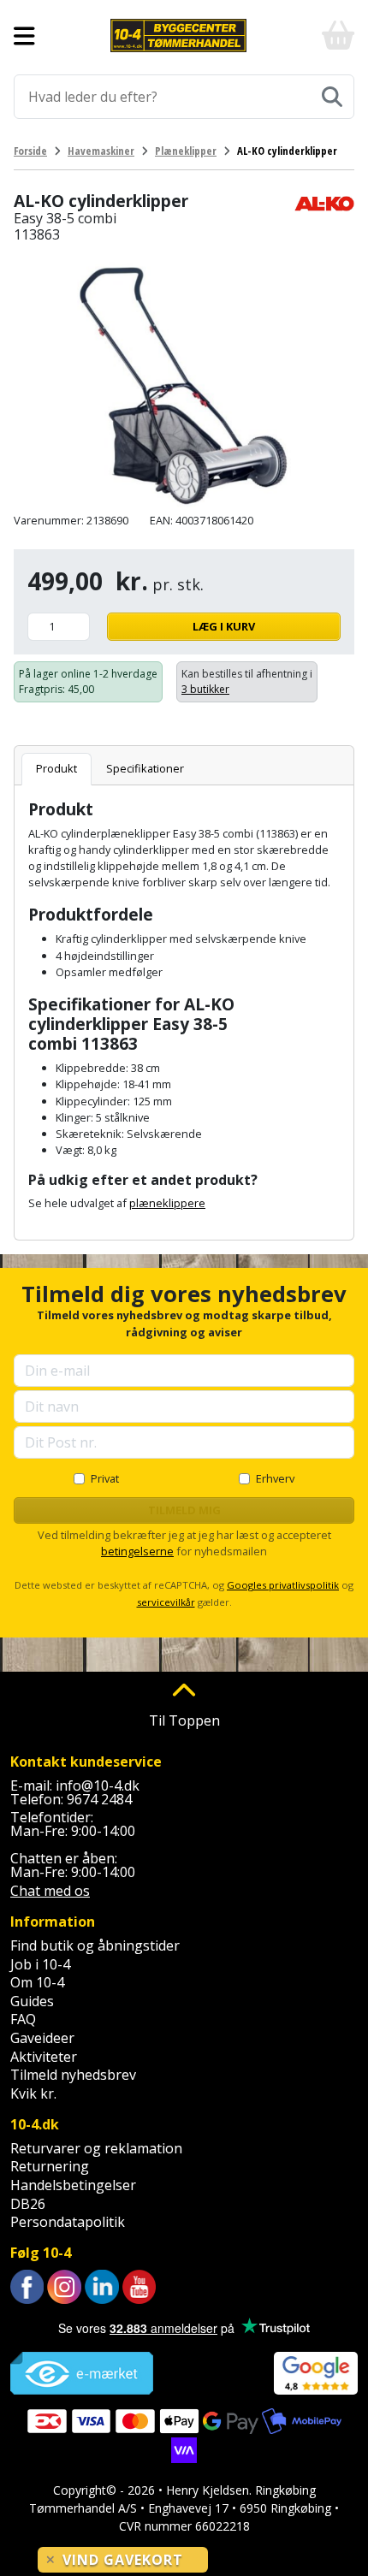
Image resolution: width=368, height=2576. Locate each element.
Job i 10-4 (40, 1964)
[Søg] (332, 97)
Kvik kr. (33, 2093)
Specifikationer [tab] (145, 768)
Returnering (50, 2166)
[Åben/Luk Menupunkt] (24, 36)
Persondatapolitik (68, 2222)
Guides (32, 2001)
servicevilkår (166, 1602)
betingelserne (137, 1551)
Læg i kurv (224, 626)
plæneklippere (167, 1203)
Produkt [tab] (56, 768)
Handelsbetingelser (73, 2185)
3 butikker (205, 689)
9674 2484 (99, 1799)
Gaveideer (42, 2038)
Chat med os (50, 1891)
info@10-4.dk (98, 1785)
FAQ (23, 2019)
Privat (105, 1478)
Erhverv (275, 1478)
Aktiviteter (44, 2057)
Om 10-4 (37, 1982)
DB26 (28, 2204)
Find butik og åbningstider (95, 1945)
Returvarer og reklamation (96, 2148)
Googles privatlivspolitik (283, 1585)
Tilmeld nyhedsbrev (73, 2075)
